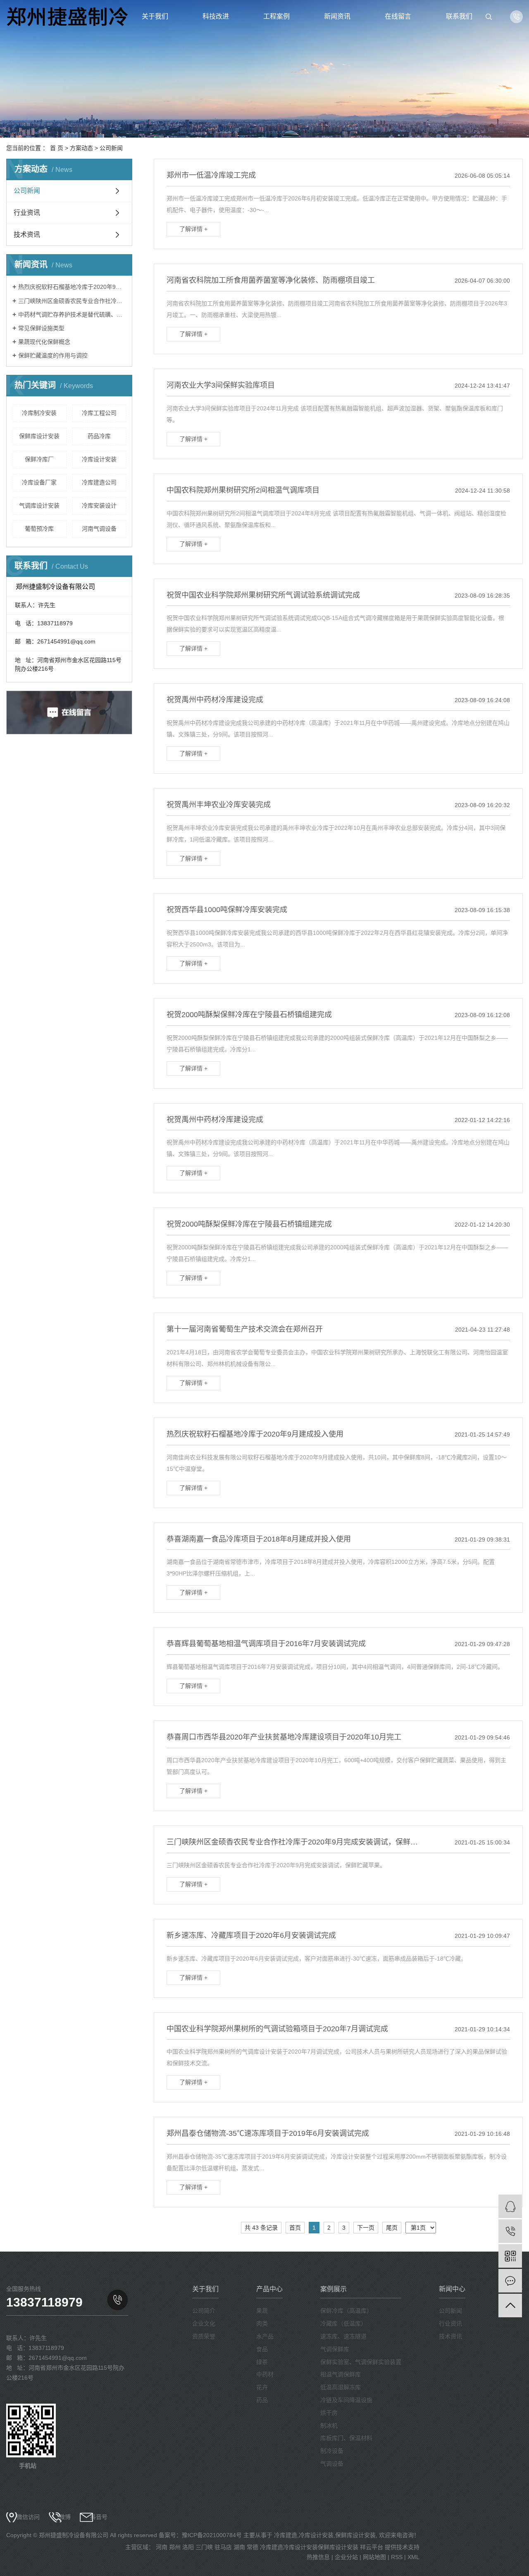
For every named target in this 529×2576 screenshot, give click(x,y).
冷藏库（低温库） (343, 2323)
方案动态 (81, 148)
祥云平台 (372, 2547)
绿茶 (262, 2362)
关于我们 (155, 16)
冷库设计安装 (99, 459)
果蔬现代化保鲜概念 (44, 342)
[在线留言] (510, 2281)
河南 (162, 2547)
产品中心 (269, 2289)
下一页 (366, 2228)
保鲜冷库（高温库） (346, 2311)
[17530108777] (510, 2231)
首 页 (57, 148)
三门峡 (204, 2547)
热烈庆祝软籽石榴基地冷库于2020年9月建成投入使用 (72, 287)
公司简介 (204, 2311)
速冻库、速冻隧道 (343, 2336)
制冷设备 (332, 2451)
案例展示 (334, 2289)
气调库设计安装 (39, 505)
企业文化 (204, 2323)
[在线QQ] (510, 2206)
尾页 (392, 2228)
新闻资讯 (337, 16)
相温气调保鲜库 (341, 2374)
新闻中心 (452, 2289)
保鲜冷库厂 (39, 459)
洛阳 (188, 2547)
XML (413, 2557)
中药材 (265, 2374)
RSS (397, 2557)
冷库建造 (286, 2535)
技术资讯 (27, 235)
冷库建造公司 (99, 482)
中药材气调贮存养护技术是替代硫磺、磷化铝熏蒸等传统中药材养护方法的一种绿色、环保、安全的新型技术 (72, 315)
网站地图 (374, 2557)
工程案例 (276, 16)
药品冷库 (99, 436)
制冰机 (329, 2426)
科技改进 (216, 16)
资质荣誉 (204, 2336)
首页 (295, 2228)
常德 (253, 2547)
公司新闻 (111, 148)
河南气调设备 (99, 529)
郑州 (175, 2547)
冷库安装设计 (99, 505)
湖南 (239, 2547)
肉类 (262, 2323)
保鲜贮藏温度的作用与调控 (53, 355)
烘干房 (329, 2413)
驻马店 (223, 2547)
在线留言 (398, 16)
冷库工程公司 (99, 413)
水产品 (265, 2336)
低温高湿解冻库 (341, 2387)
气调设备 (332, 2464)
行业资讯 (27, 213)
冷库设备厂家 (39, 482)
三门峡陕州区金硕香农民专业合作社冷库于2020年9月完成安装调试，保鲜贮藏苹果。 (72, 301)
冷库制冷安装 (39, 413)
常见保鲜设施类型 (41, 328)
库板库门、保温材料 (346, 2438)
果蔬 (262, 2311)
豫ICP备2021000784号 (212, 2535)
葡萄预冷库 (39, 529)
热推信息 (318, 2557)
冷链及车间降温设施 (346, 2400)
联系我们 (459, 16)
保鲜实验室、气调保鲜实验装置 (361, 2362)
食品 (262, 2349)
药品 (262, 2400)
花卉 (262, 2387)
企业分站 (346, 2557)
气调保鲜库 (335, 2349)
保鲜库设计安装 (39, 436)
